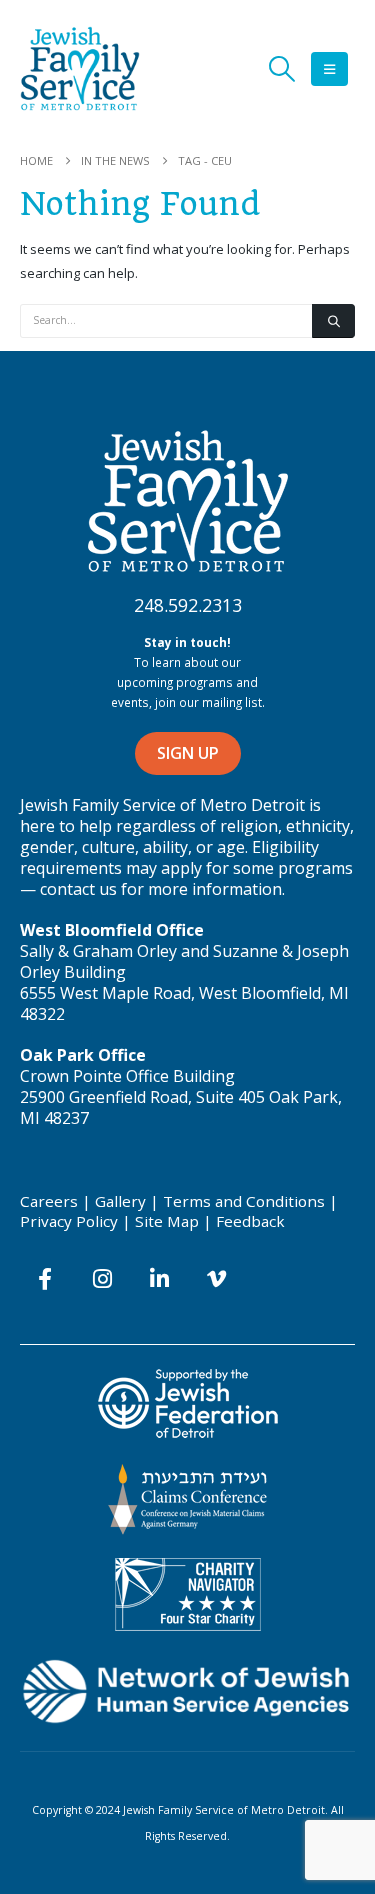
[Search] (333, 321)
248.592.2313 (188, 605)
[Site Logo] (80, 68)
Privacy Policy (69, 1221)
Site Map (167, 1221)
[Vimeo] (217, 1279)
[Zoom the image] (188, 440)
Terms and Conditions (244, 1201)
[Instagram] (102, 1279)
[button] (281, 69)
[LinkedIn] (160, 1279)
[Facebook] (45, 1279)
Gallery (120, 1201)
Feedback (250, 1221)
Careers (49, 1201)
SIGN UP (188, 753)
